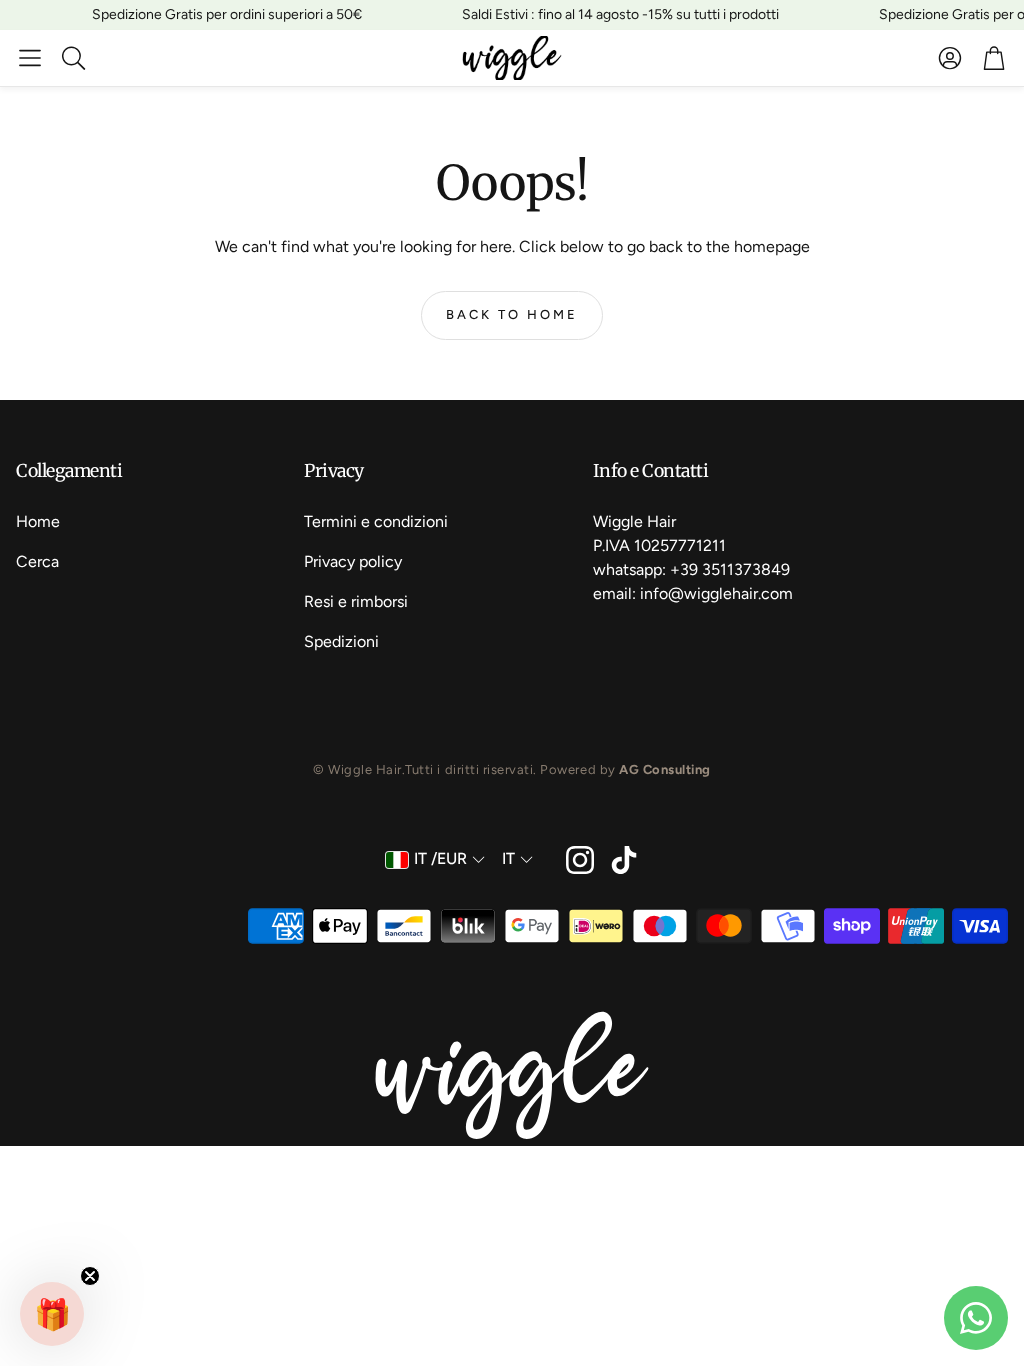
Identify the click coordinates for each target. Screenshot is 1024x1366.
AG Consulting (665, 769)
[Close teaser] (90, 1276)
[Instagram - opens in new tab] (580, 860)
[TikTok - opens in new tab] (624, 860)
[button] (30, 58)
